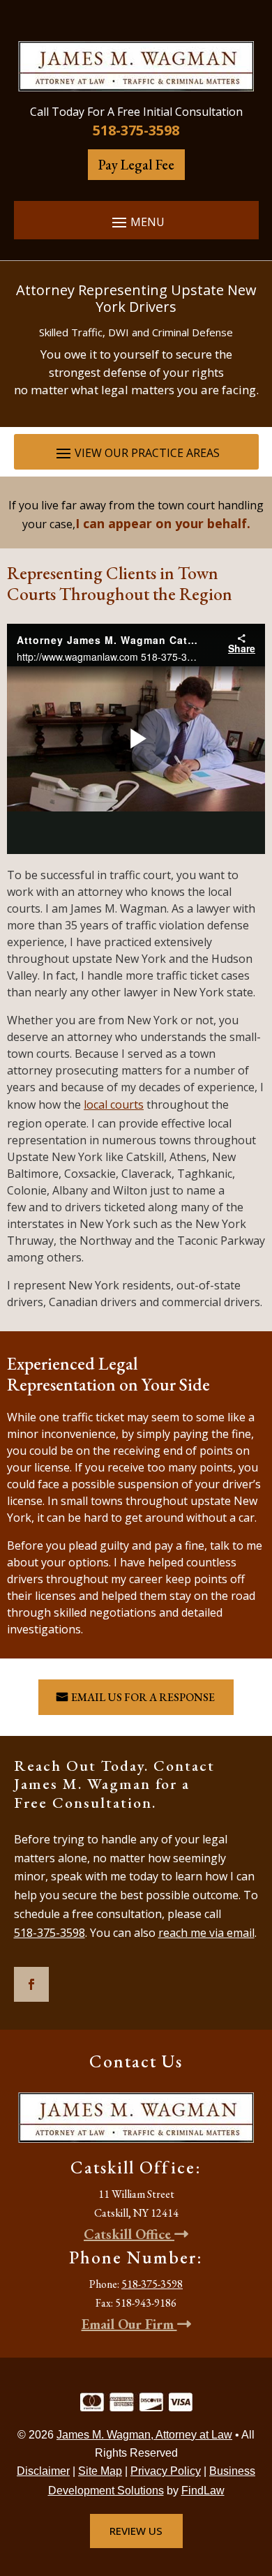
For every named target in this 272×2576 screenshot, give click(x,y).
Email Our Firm (129, 2324)
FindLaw (203, 2491)
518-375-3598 (136, 130)
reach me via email (206, 1933)
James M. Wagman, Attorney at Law (144, 2435)
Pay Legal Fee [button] (136, 165)
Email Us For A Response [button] (143, 1697)
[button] (136, 222)
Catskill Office (129, 2234)
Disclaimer (43, 2471)
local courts (114, 1104)
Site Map (100, 2471)
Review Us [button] (136, 2531)
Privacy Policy (166, 2471)
